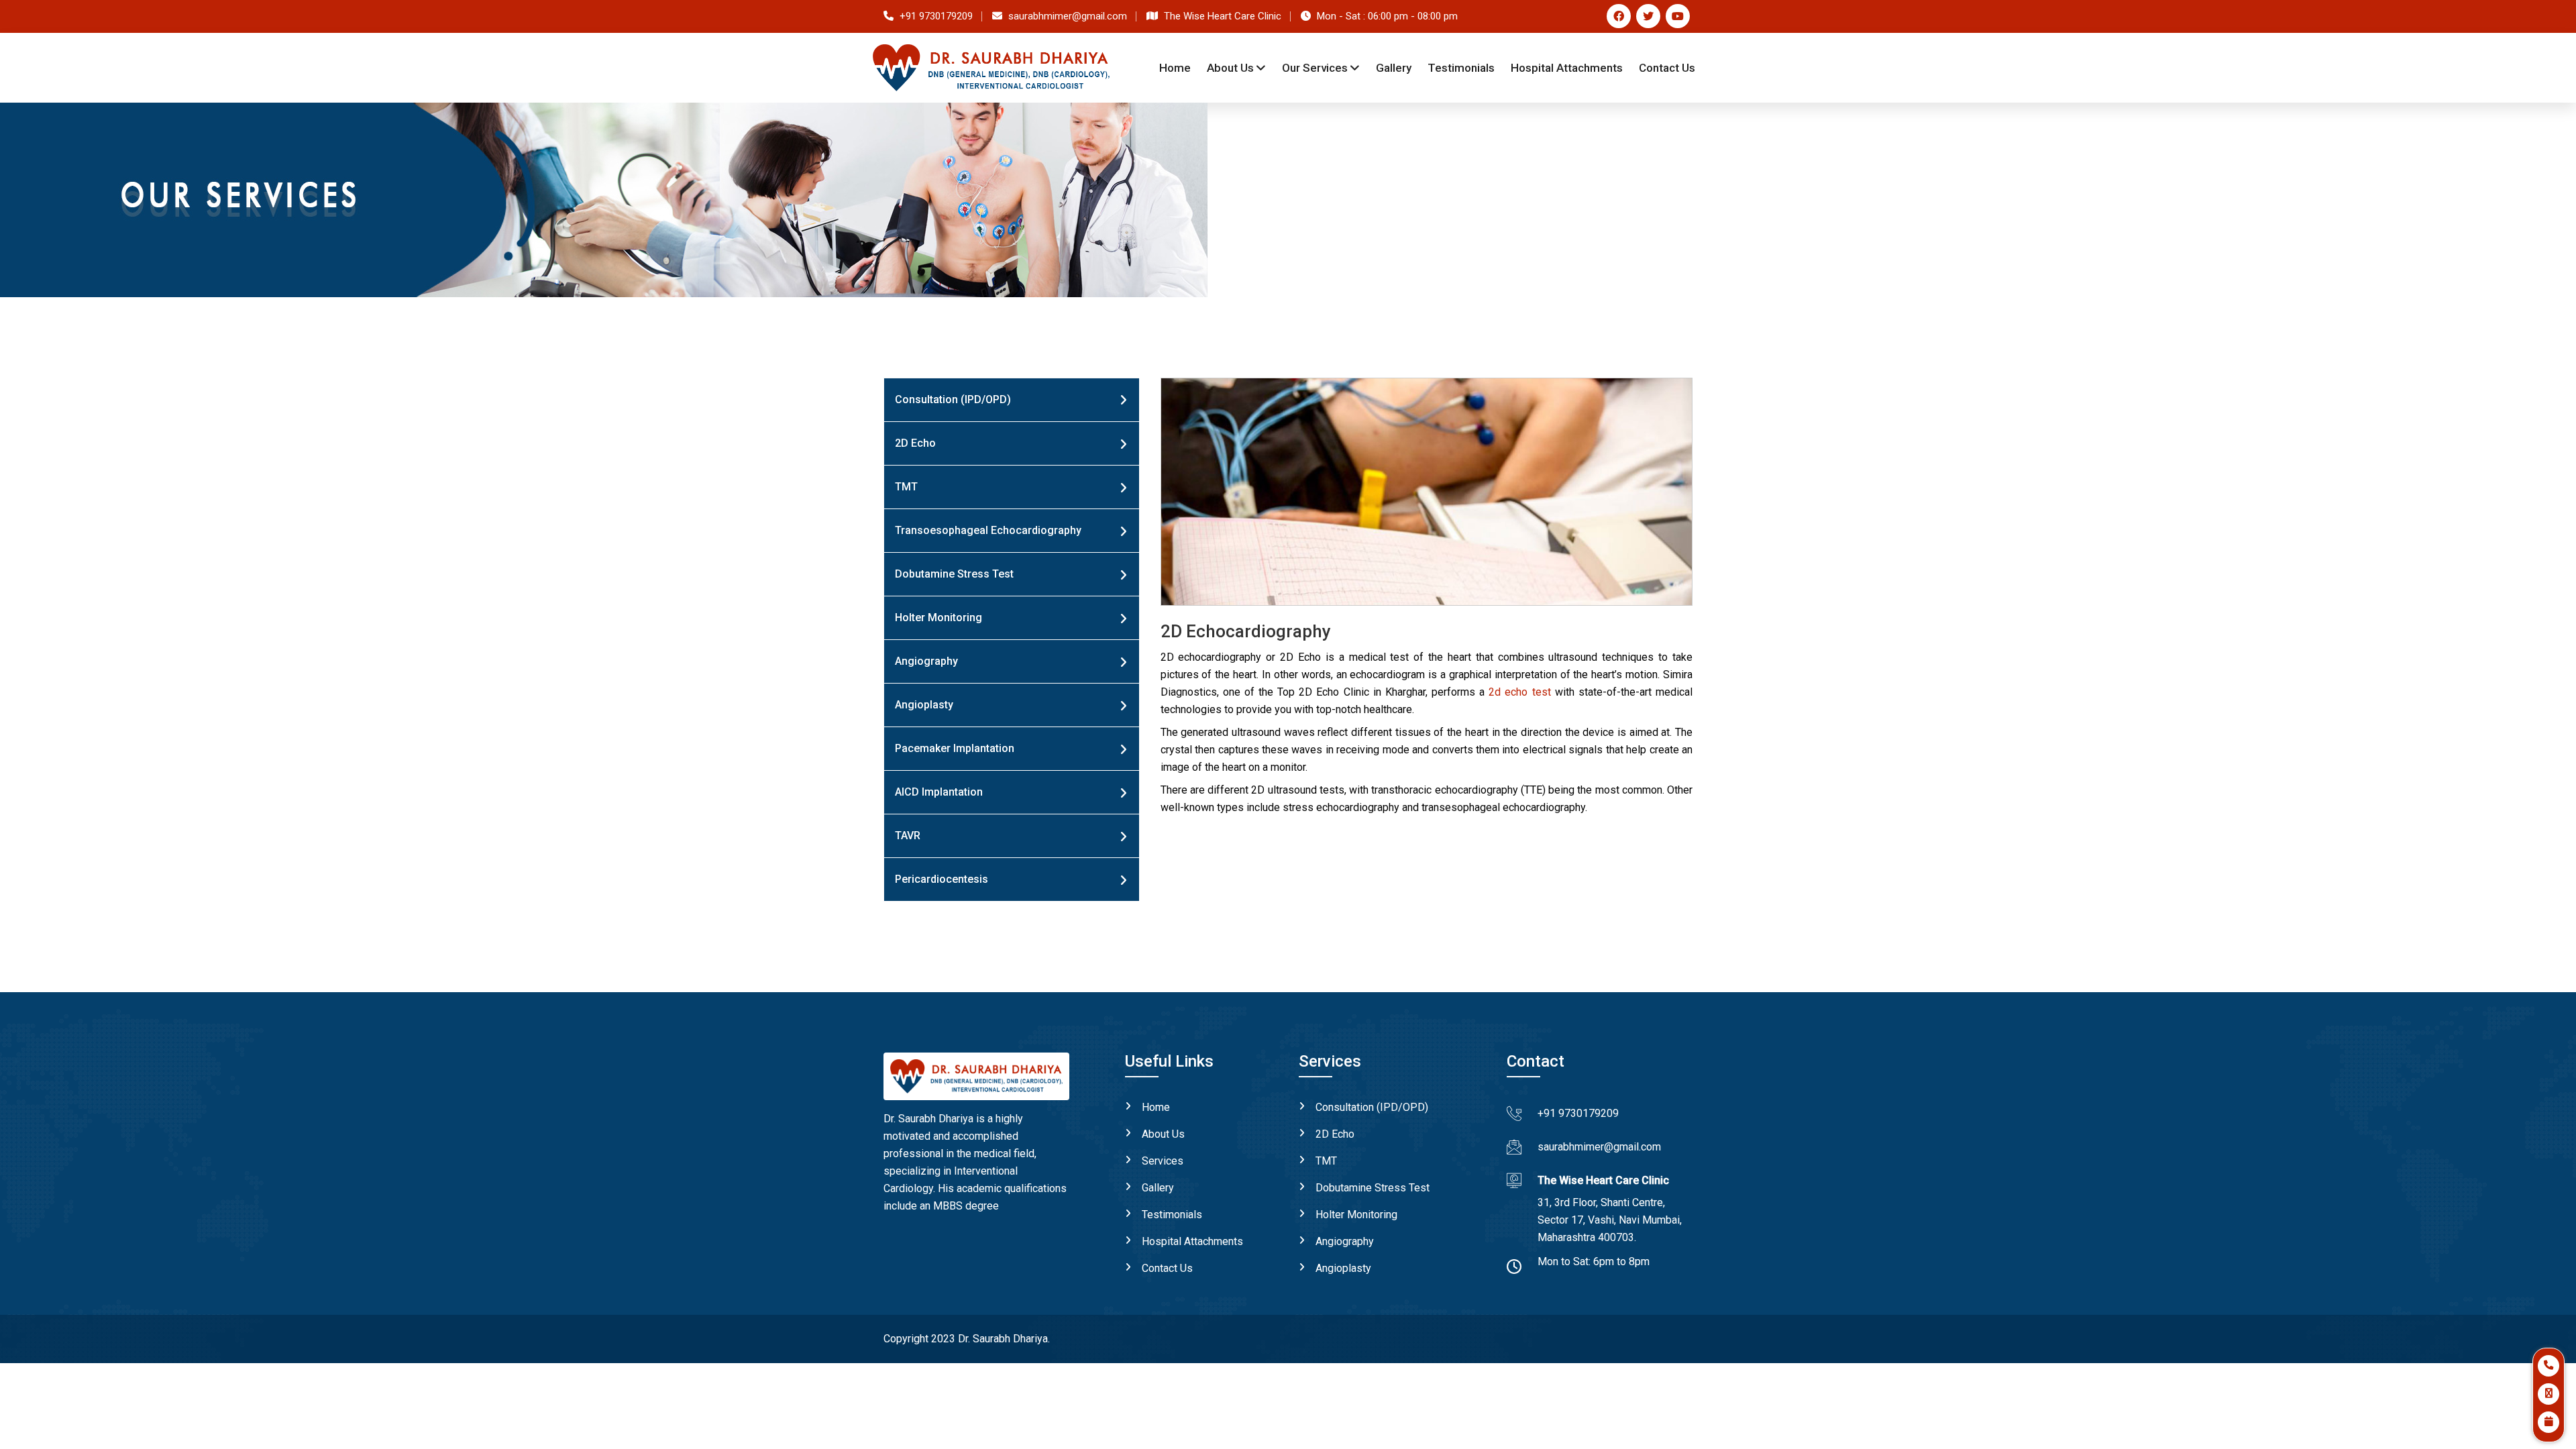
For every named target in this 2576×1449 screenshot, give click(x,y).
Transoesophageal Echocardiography (988, 530)
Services (1163, 1161)
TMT (906, 487)
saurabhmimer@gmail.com (1599, 1147)
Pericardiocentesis (942, 879)
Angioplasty (924, 705)
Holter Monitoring (938, 618)
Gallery (1394, 68)
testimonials (1461, 68)
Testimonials (1172, 1215)
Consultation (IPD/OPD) (953, 399)
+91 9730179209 (1578, 1113)
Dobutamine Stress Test (954, 574)
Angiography (926, 661)
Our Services (1315, 68)
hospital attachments (1567, 68)
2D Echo (915, 443)
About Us (1230, 68)
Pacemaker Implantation (955, 748)
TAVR (908, 836)
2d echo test (1519, 692)
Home (1175, 68)
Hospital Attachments (1192, 1241)
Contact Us (1667, 68)
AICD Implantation (939, 792)
